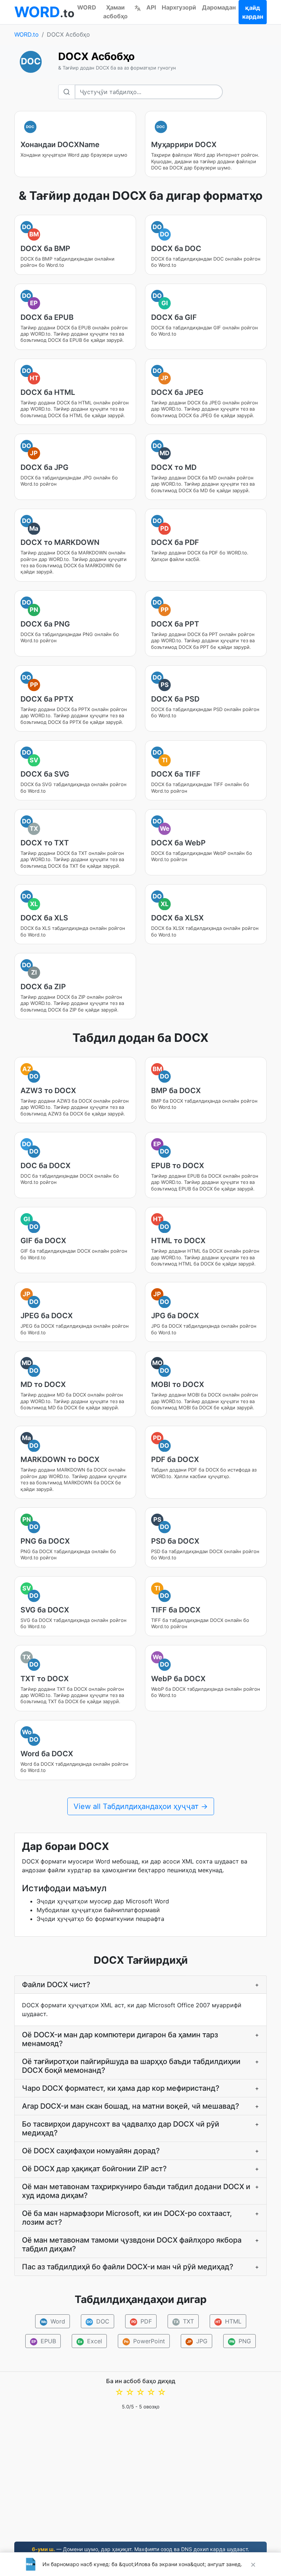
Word (53, 2321)
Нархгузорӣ (179, 7)
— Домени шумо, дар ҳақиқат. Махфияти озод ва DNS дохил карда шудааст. (140, 2549)
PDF (141, 2321)
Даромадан (219, 7)
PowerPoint (145, 2341)
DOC (98, 2321)
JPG (197, 2341)
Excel (90, 2341)
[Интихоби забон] (138, 7)
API (151, 7)
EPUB (44, 2341)
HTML (228, 2321)
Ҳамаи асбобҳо (115, 12)
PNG (240, 2341)
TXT (184, 2321)
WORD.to (27, 34)
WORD (87, 7)
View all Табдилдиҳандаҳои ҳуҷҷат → (141, 1806)
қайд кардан (253, 12)
